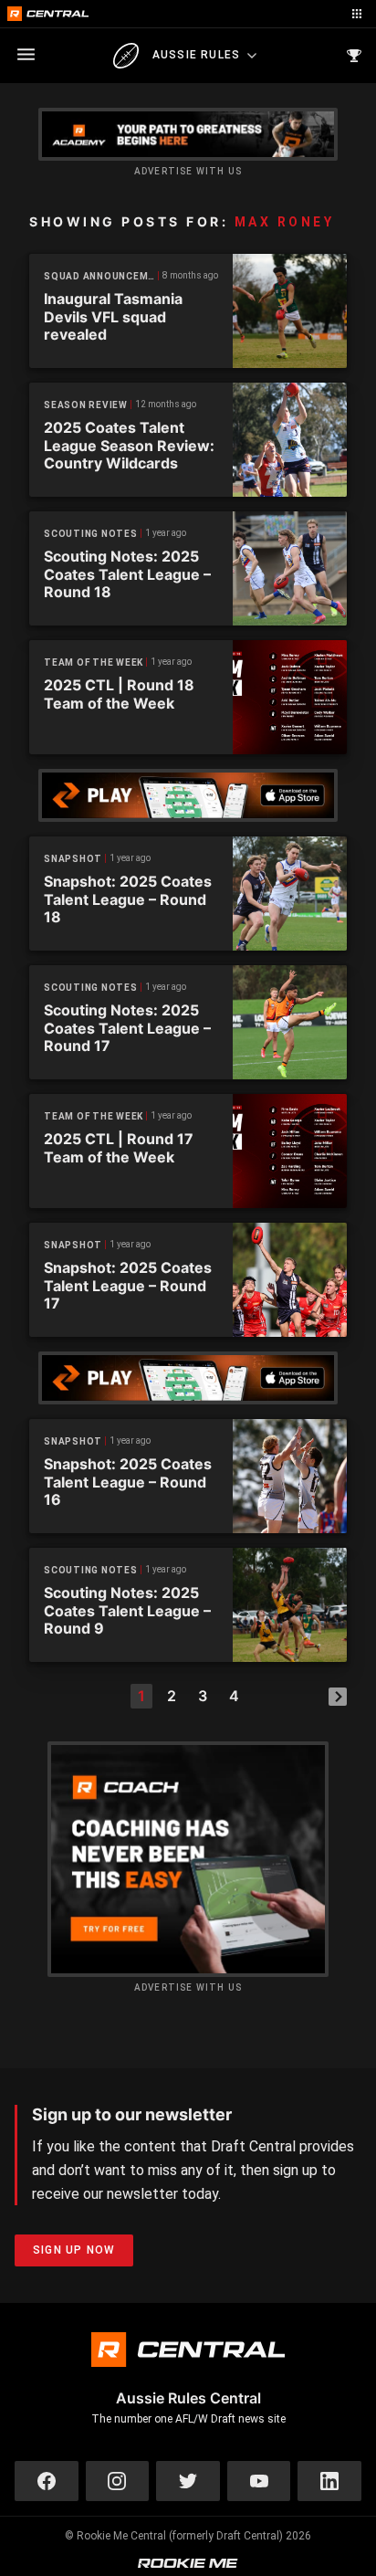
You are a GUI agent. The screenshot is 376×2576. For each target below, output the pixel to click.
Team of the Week (94, 662)
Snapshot (73, 859)
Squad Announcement (101, 276)
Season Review (86, 405)
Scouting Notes (91, 534)
